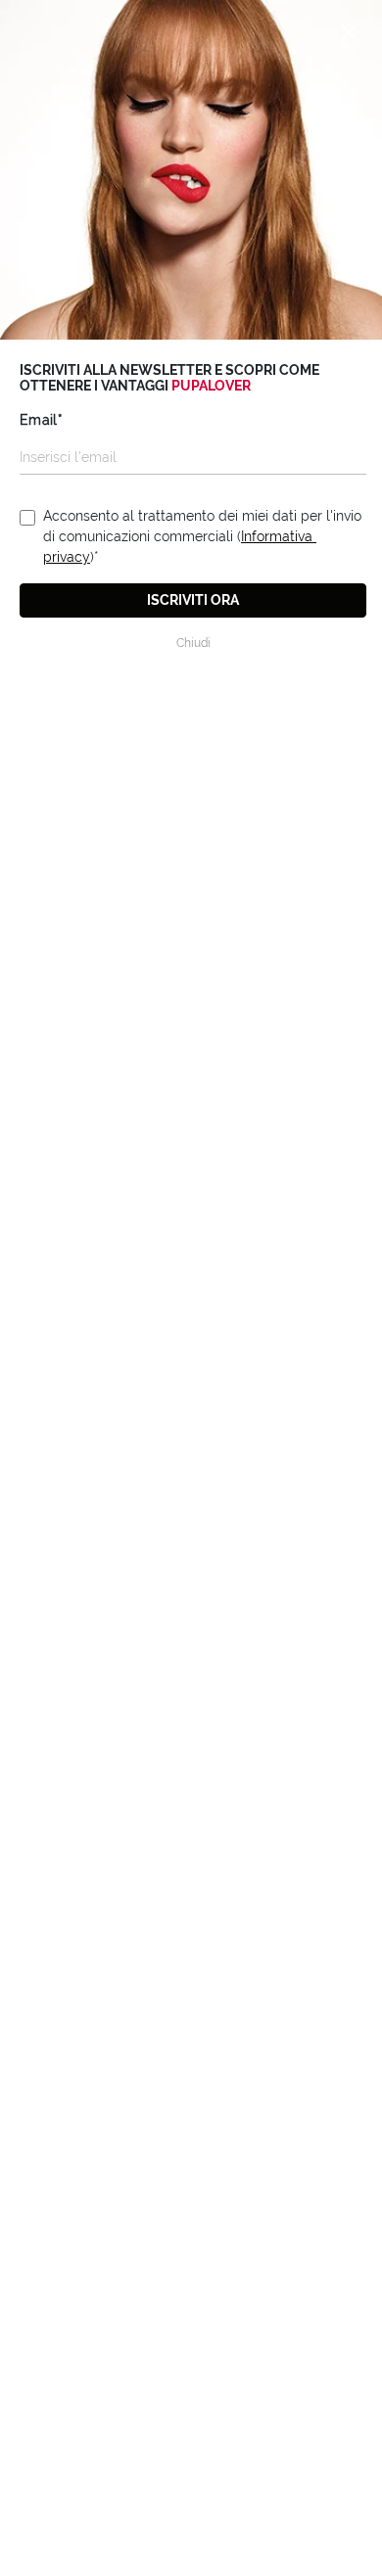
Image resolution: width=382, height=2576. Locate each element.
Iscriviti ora (193, 600)
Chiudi (193, 643)
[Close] (349, 33)
